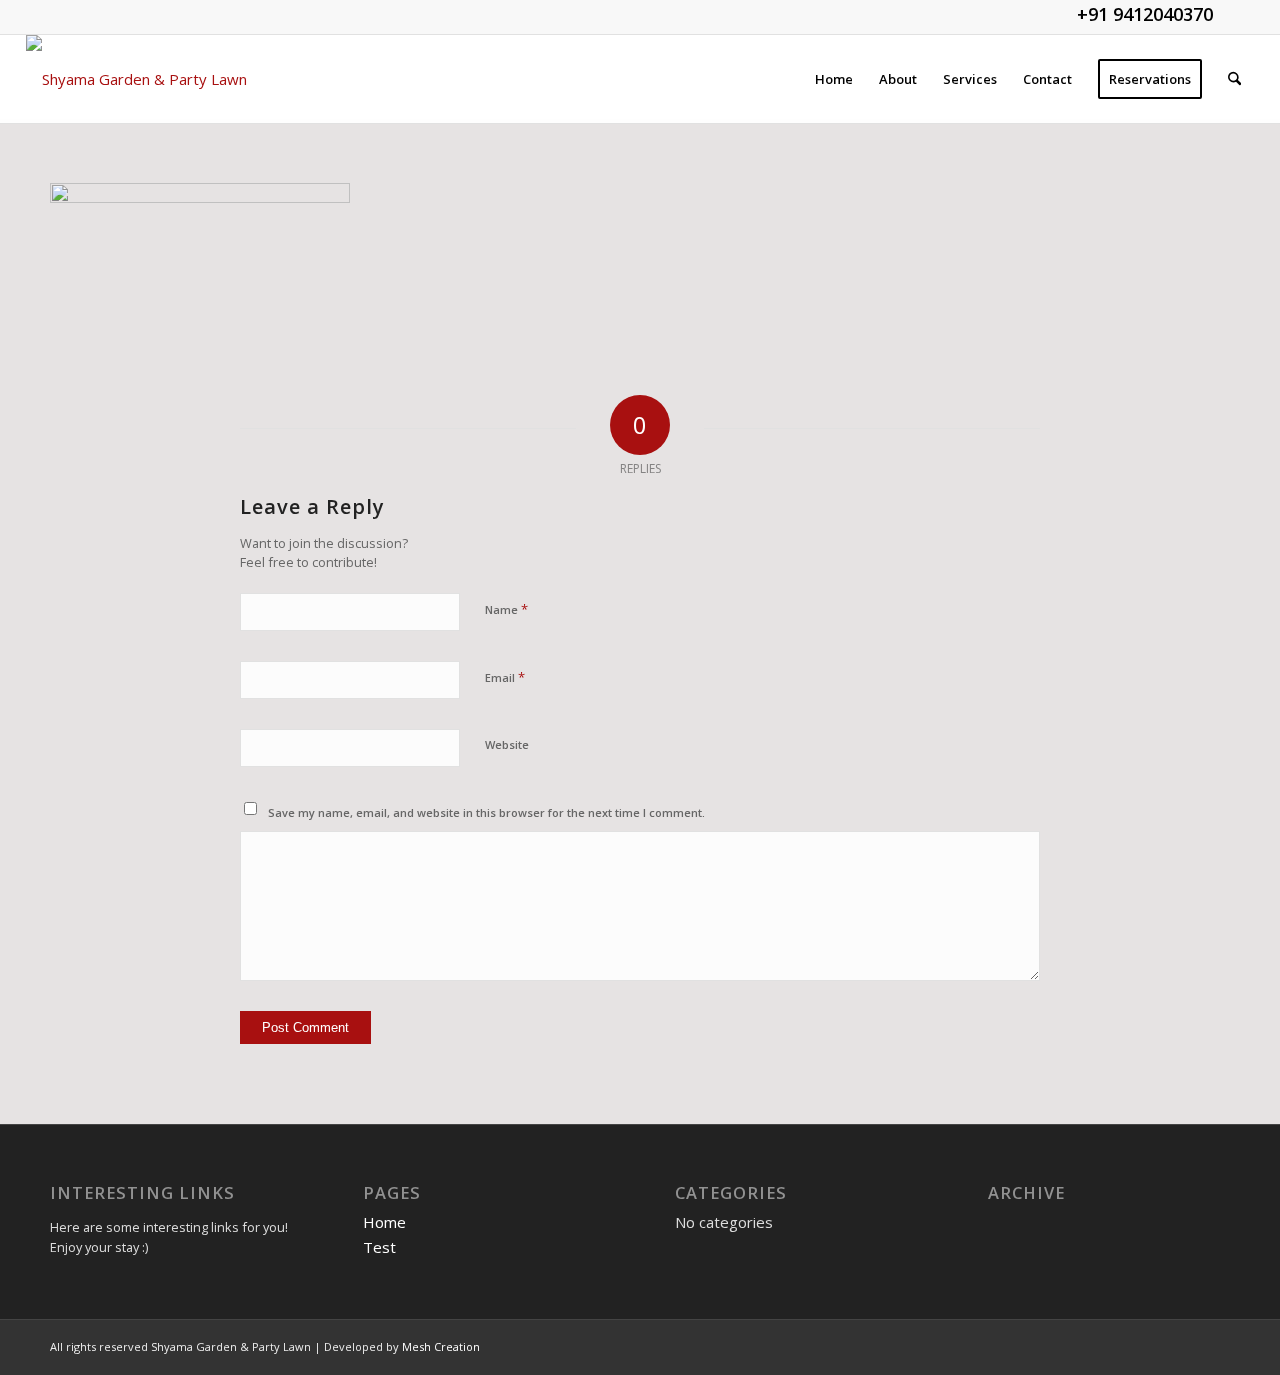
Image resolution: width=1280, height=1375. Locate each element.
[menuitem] (834, 79)
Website (507, 744)
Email (505, 677)
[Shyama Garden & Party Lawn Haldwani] (158, 79)
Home (384, 1222)
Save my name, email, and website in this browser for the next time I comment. (486, 812)
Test (379, 1247)
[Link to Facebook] (1239, 15)
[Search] (1234, 79)
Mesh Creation (441, 1346)
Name (506, 609)
